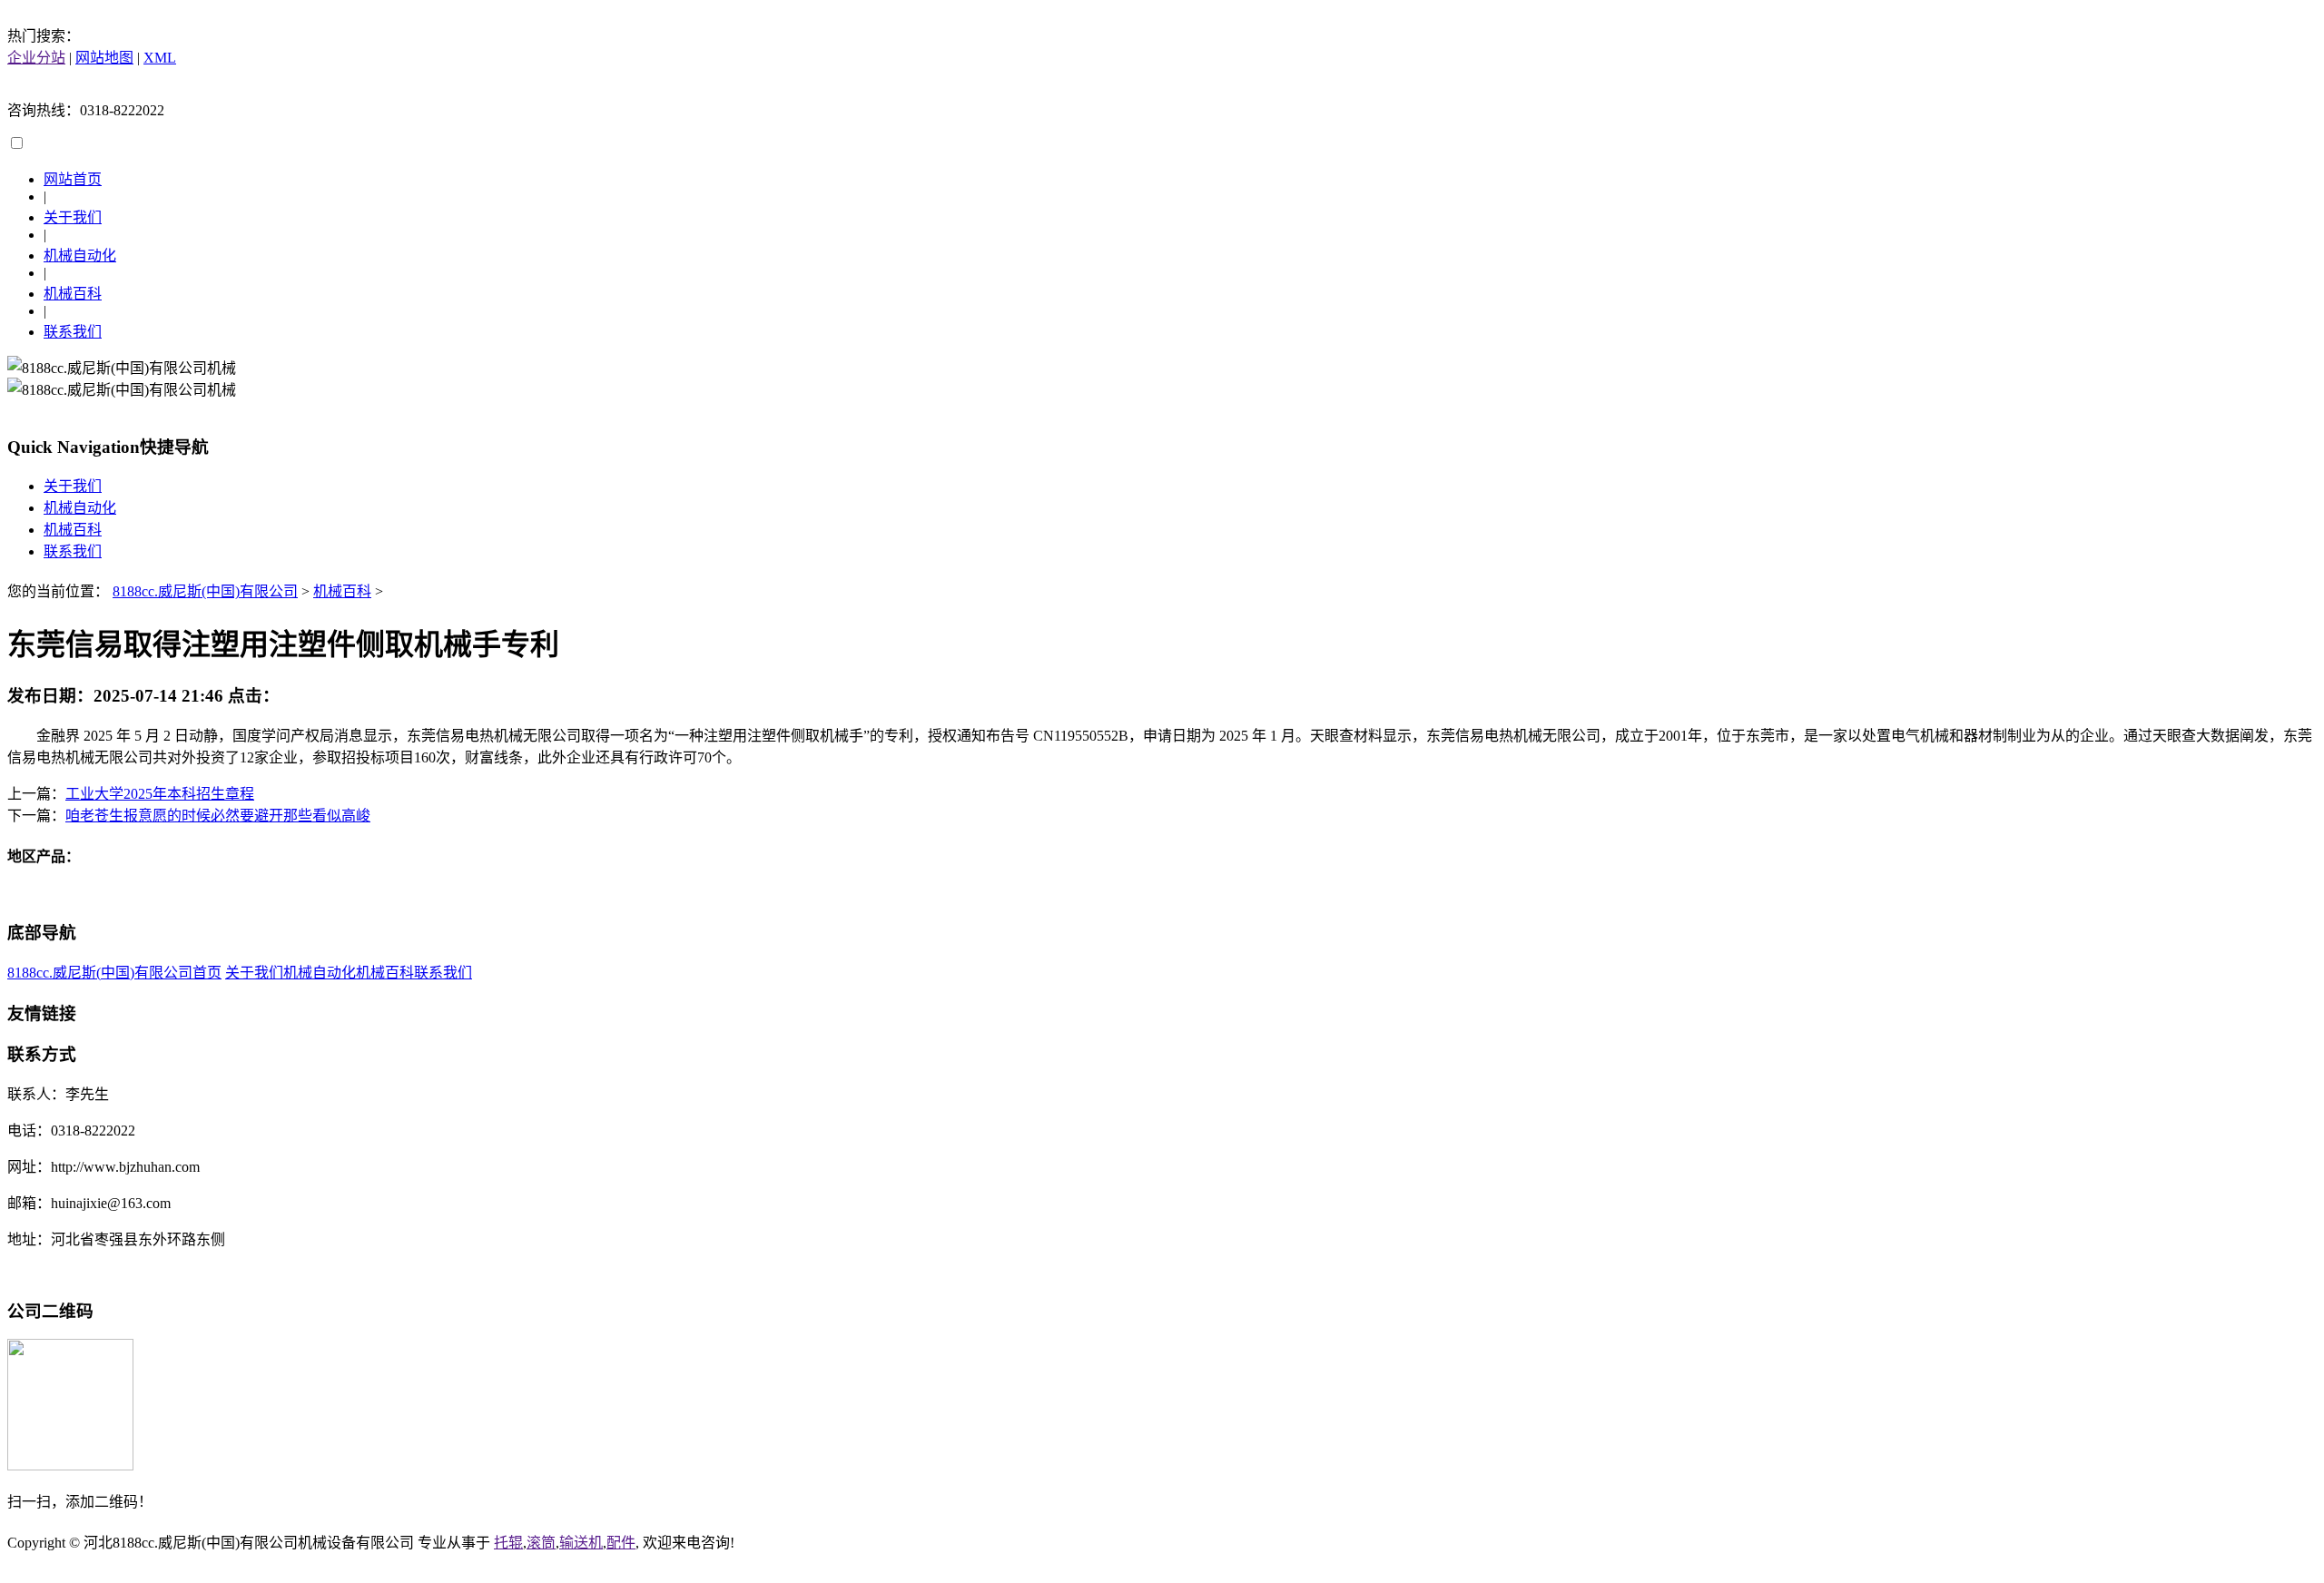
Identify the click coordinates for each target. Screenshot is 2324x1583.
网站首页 (73, 179)
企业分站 (36, 58)
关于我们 (73, 217)
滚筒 (541, 1543)
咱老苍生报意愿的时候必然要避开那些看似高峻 (218, 816)
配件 (621, 1543)
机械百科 (73, 294)
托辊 (508, 1543)
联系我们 (73, 332)
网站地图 (104, 58)
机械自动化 (80, 256)
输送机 (581, 1543)
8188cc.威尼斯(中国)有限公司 (205, 591)
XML (160, 58)
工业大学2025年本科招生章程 (160, 794)
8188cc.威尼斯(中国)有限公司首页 (114, 973)
